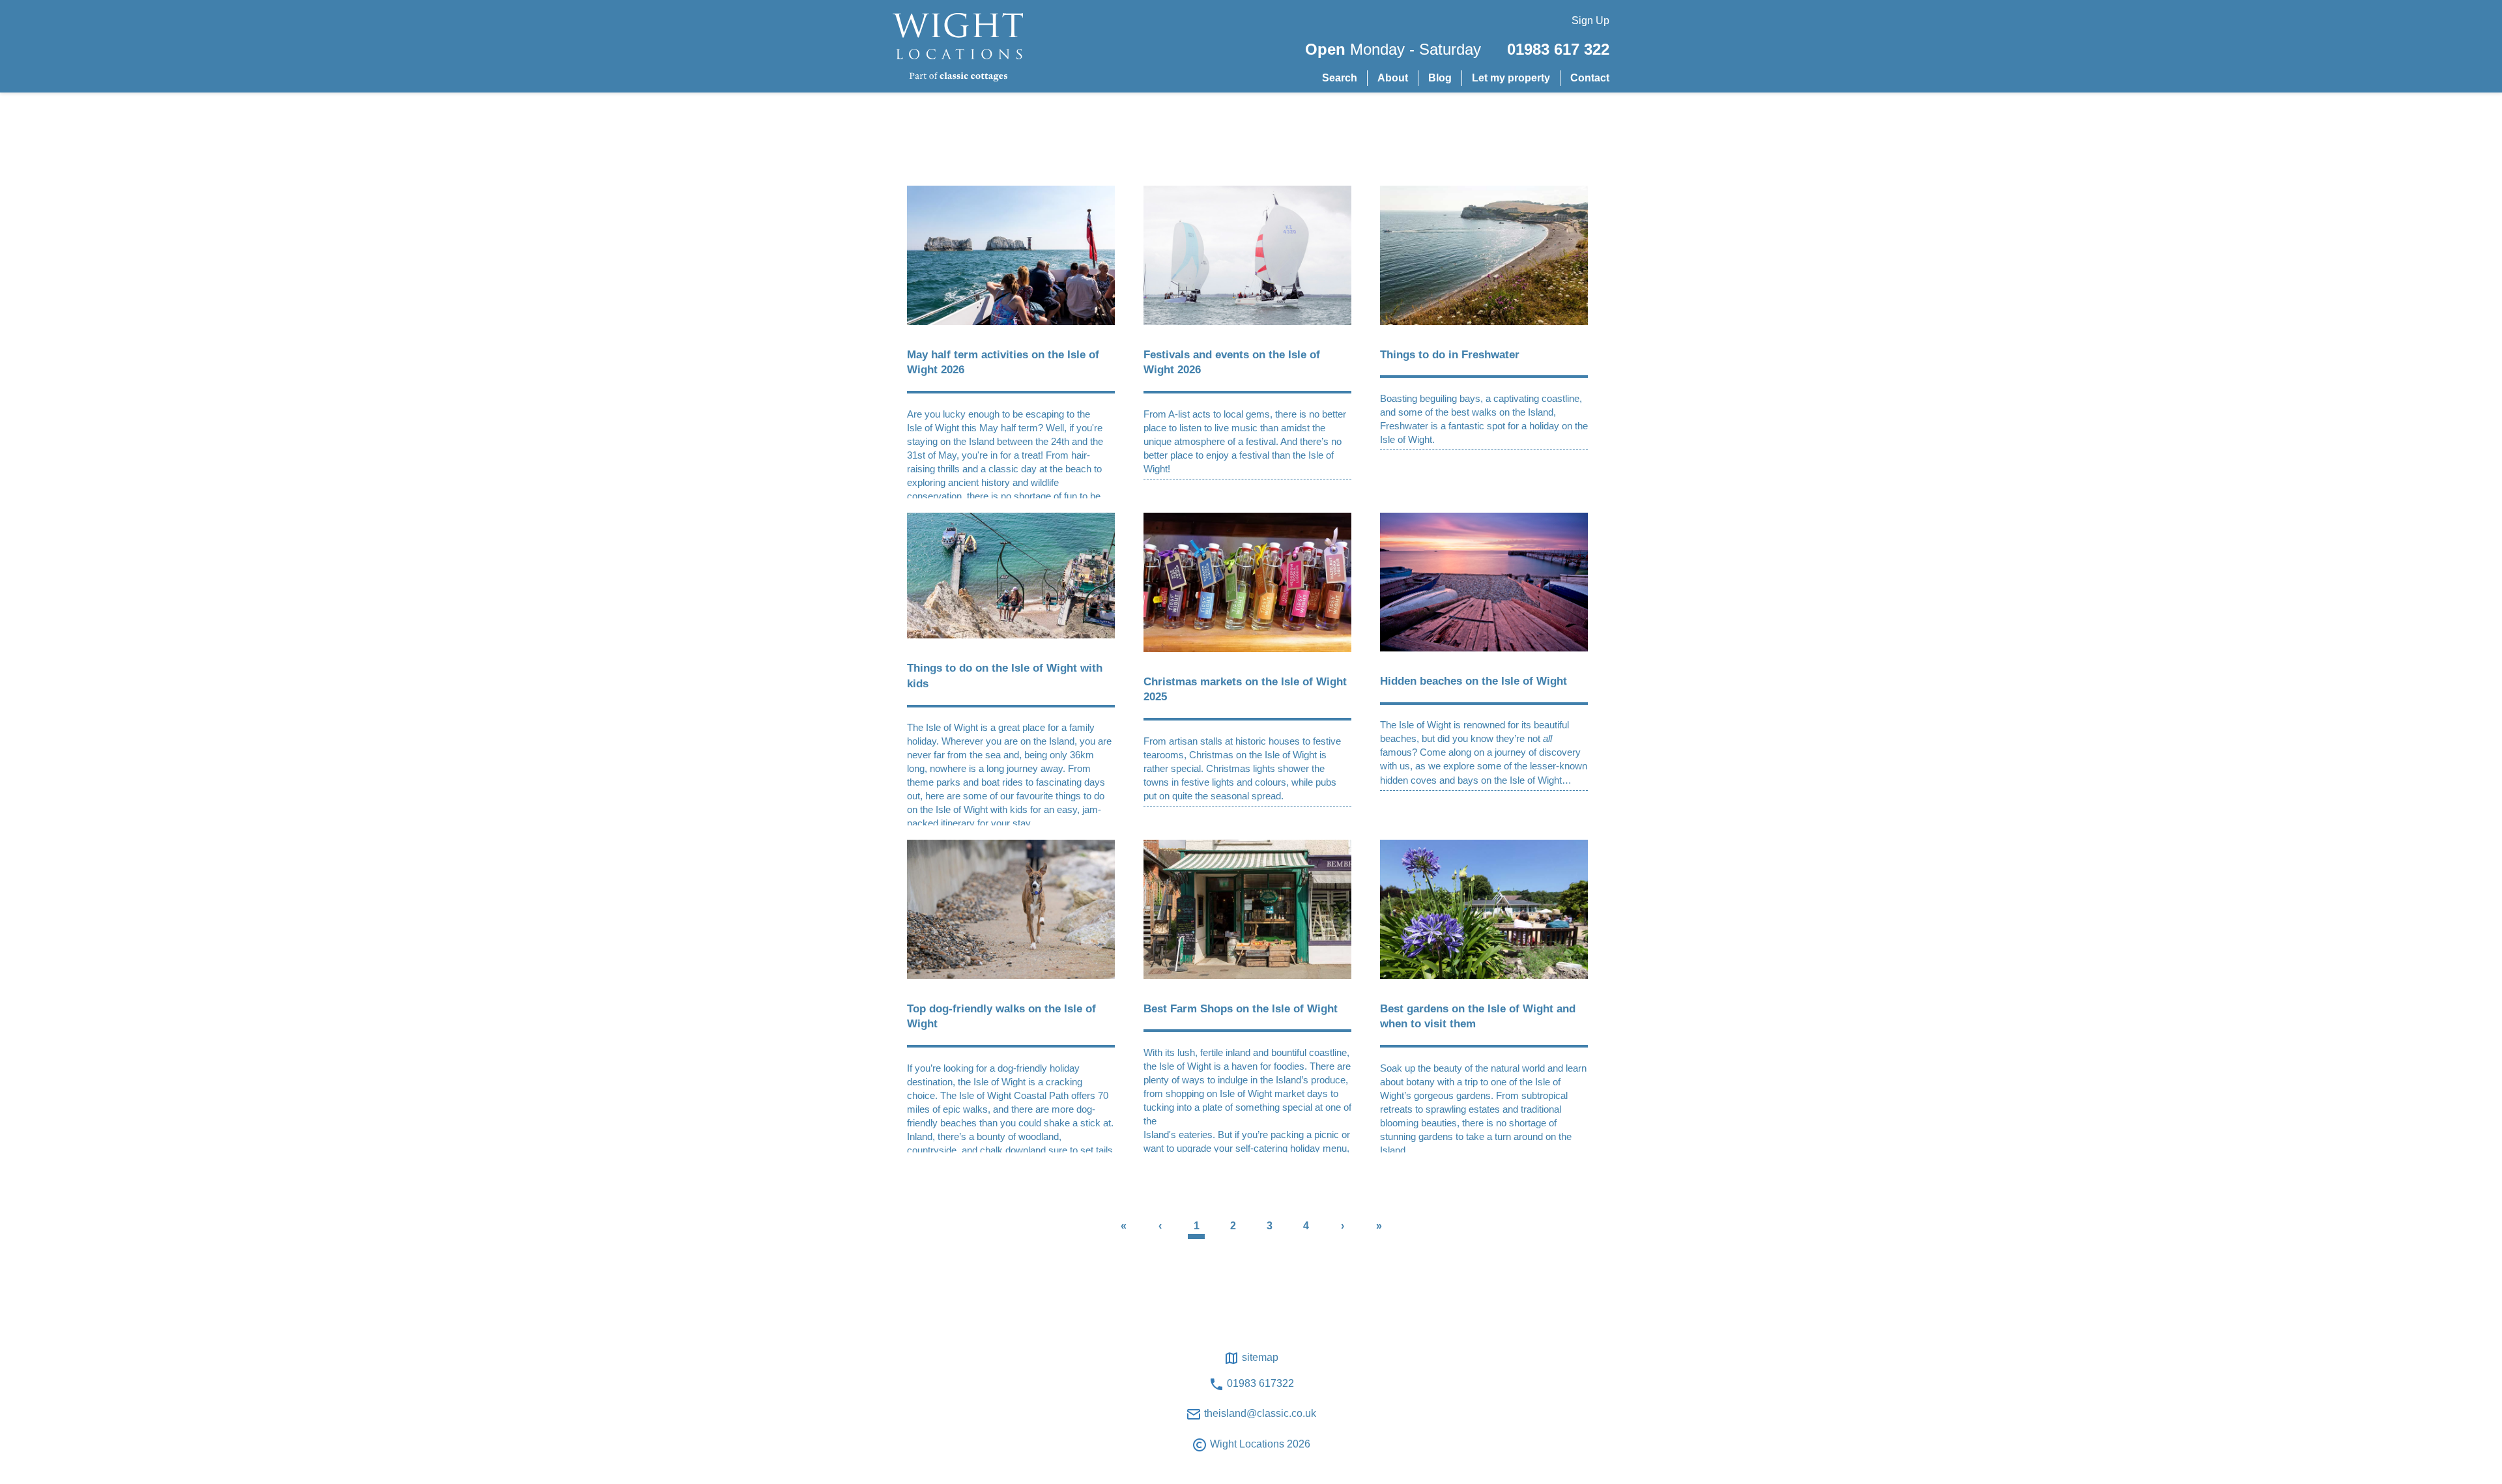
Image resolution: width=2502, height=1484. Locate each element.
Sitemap (1259, 1357)
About (1393, 78)
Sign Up (1590, 21)
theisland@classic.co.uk (1259, 1413)
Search (1340, 78)
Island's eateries (1178, 1134)
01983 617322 (1259, 1383)
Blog (1440, 78)
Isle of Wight (933, 428)
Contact (1590, 78)
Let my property (1511, 78)
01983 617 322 (1558, 49)
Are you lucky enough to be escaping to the (999, 414)
